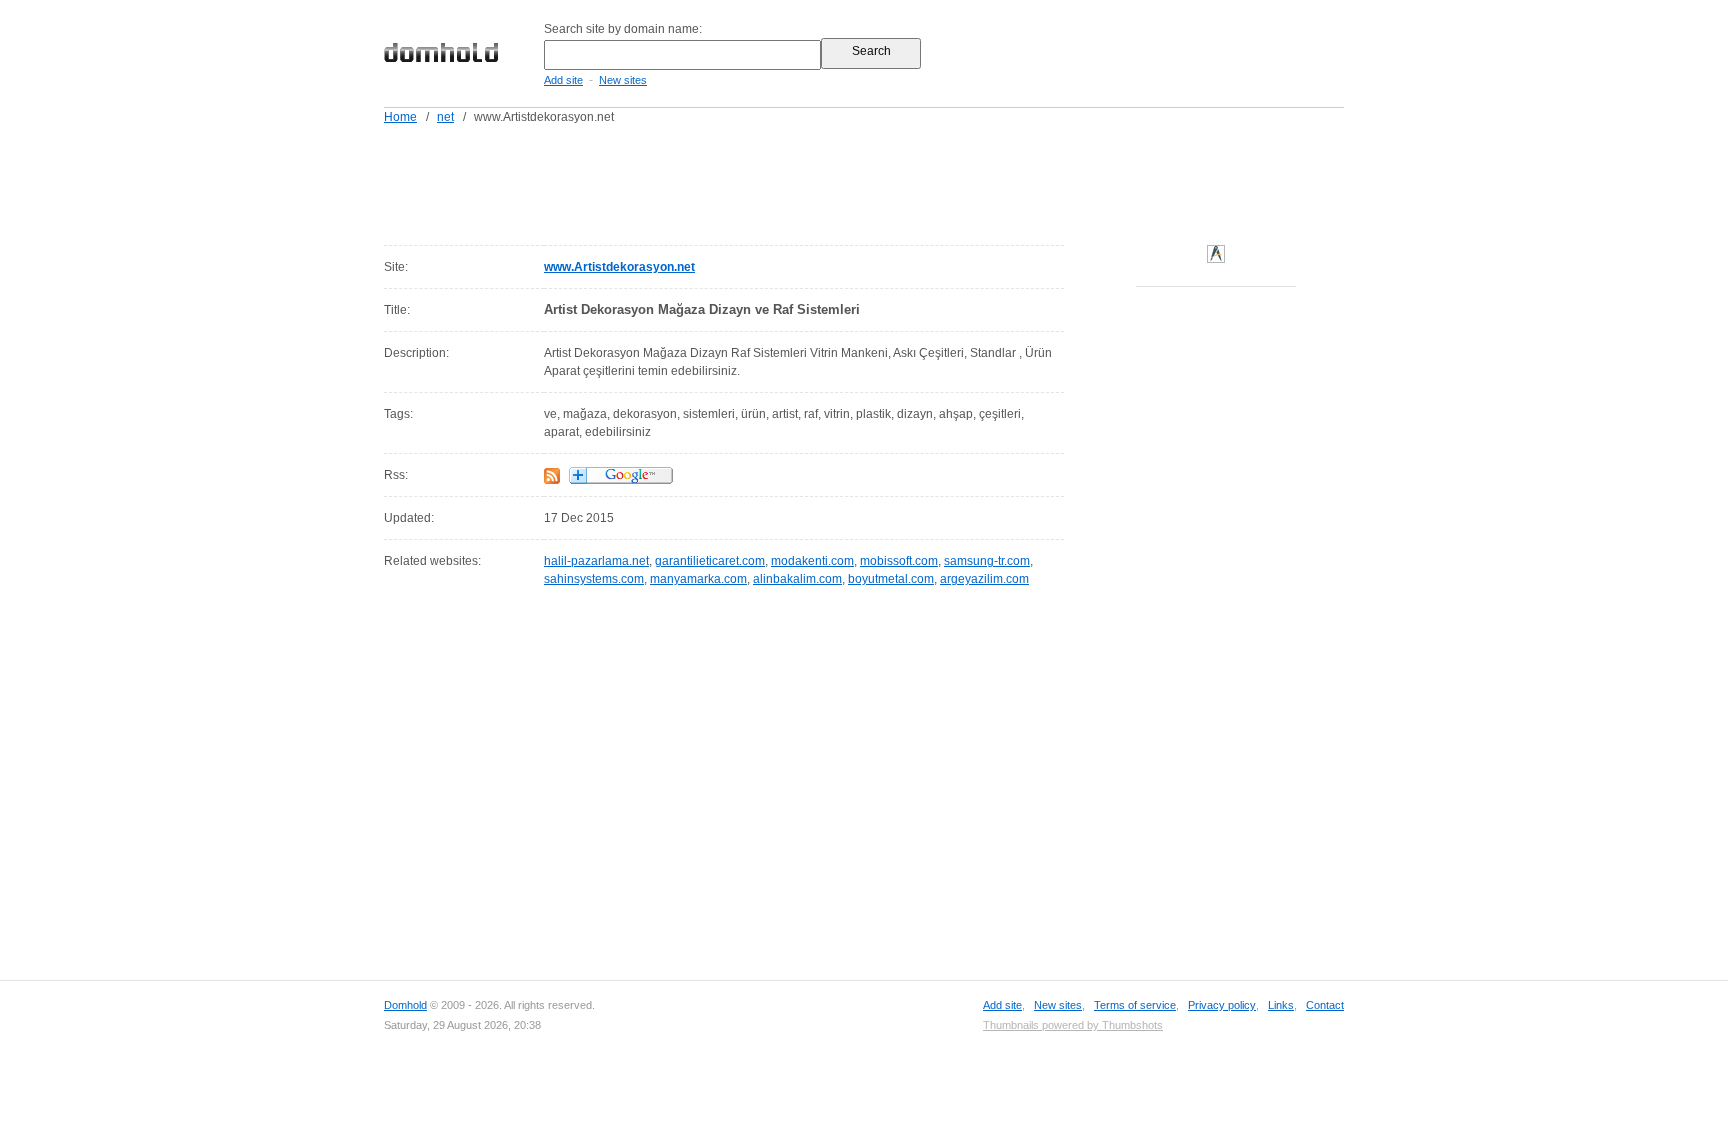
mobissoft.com (899, 561)
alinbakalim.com (797, 579)
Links (1281, 1005)
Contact (1325, 1005)
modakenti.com (812, 561)
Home (400, 117)
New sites (623, 80)
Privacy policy (1222, 1005)
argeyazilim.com (984, 579)
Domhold (405, 1005)
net (445, 117)
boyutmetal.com (891, 579)
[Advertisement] (902, 181)
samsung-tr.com (987, 561)
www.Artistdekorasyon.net (619, 267)
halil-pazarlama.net (596, 561)
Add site (563, 80)
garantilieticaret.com (710, 561)
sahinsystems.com (594, 579)
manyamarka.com (698, 579)
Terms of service (1135, 1005)
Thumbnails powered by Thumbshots (1073, 1025)
